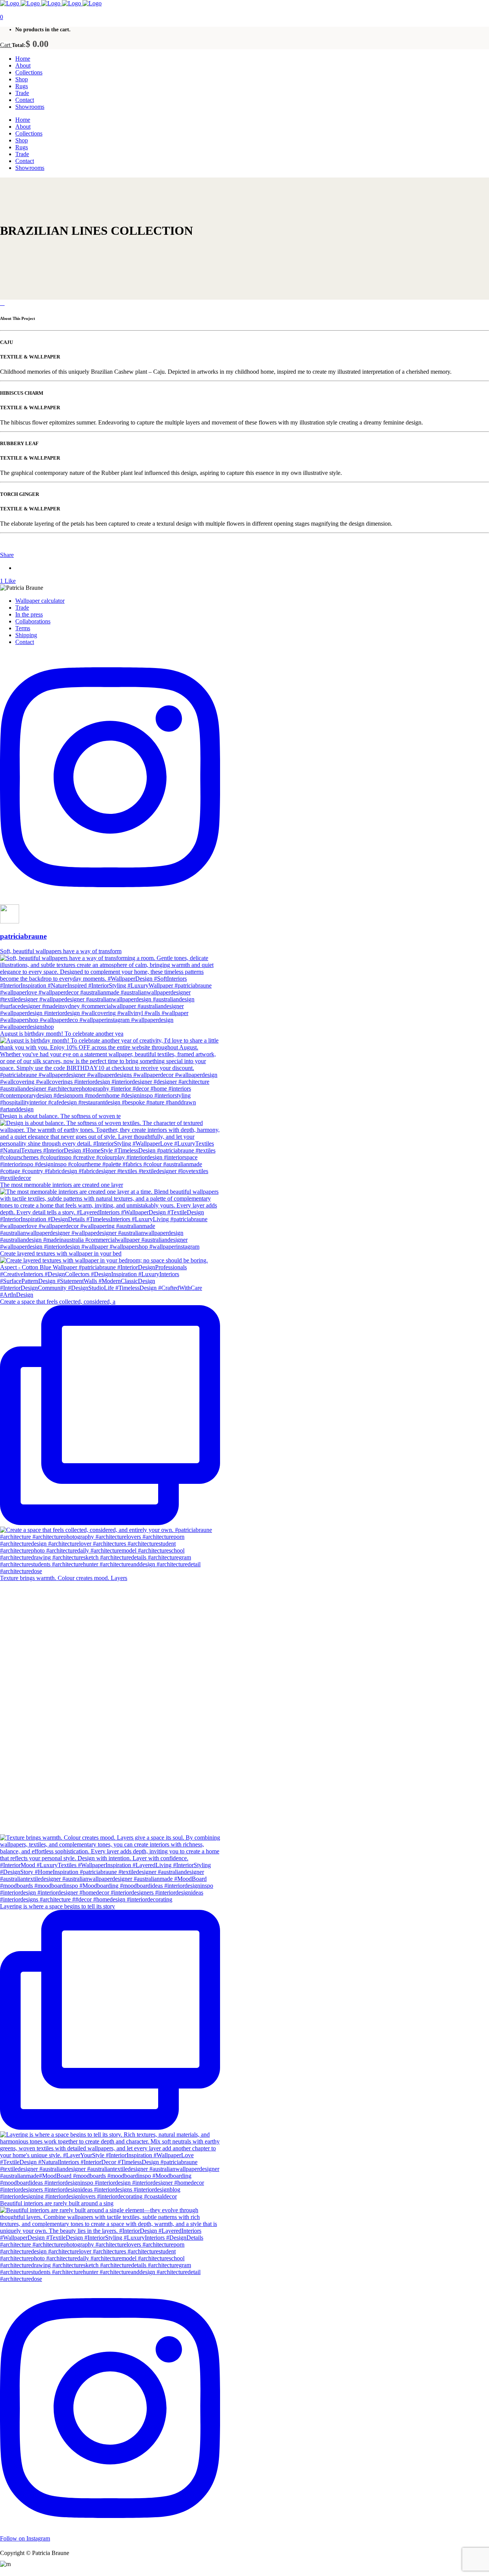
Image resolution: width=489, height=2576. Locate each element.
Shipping (26, 635)
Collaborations (33, 621)
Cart (6, 45)
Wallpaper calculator (40, 601)
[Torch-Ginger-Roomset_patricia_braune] (1, 303)
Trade (22, 608)
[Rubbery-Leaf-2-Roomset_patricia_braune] (4, 303)
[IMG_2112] (2, 303)
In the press (29, 614)
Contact (25, 642)
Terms (23, 628)
